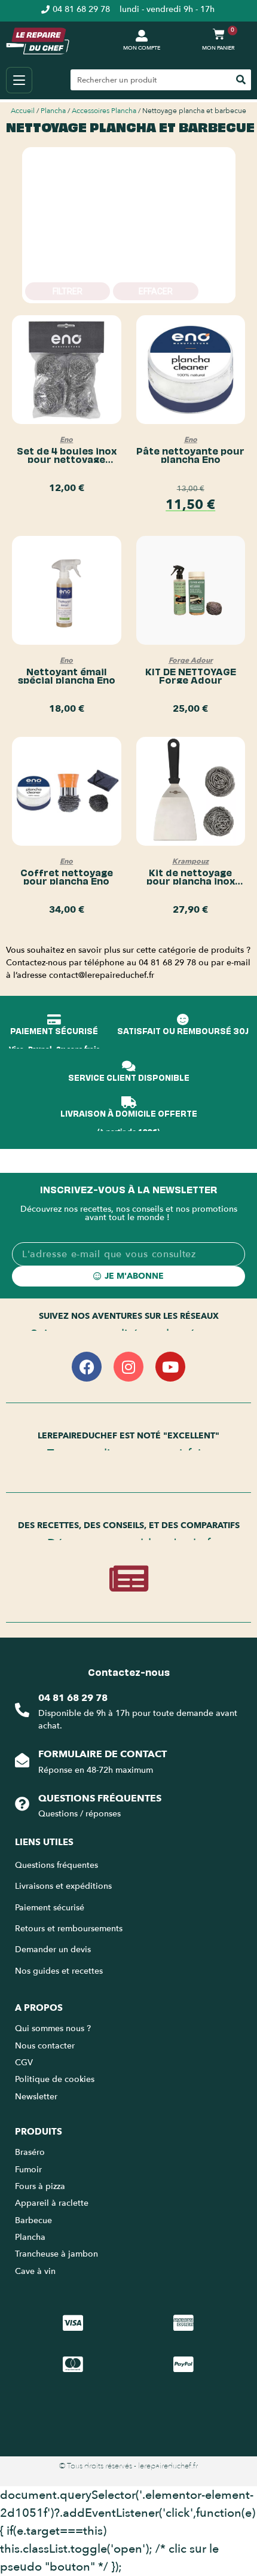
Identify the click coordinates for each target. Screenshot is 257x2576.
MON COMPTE (142, 48)
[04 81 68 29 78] (22, 1710)
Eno (66, 440)
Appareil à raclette (53, 2203)
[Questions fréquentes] (22, 1804)
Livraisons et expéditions (63, 1886)
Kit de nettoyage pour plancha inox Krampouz (191, 880)
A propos (39, 2008)
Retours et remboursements (69, 1929)
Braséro (30, 2152)
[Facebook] (87, 1367)
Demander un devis (53, 1949)
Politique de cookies (55, 2079)
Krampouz (190, 861)
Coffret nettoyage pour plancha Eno (67, 876)
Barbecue (33, 2220)
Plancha (53, 111)
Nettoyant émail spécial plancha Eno (67, 675)
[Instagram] (128, 1367)
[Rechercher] (241, 80)
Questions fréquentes (100, 1798)
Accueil (23, 111)
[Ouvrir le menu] (19, 80)
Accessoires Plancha (104, 111)
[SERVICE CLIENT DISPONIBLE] (128, 1066)
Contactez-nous (129, 1672)
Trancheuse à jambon (56, 2254)
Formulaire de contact (103, 1754)
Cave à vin (35, 2271)
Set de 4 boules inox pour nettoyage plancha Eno (67, 459)
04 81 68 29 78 (73, 1698)
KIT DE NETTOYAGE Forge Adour (191, 675)
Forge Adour (191, 660)
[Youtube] (170, 1367)
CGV (24, 2063)
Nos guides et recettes (59, 1971)
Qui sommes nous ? (54, 2028)
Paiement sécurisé (50, 1908)
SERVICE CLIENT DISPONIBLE (129, 1077)
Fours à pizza (40, 2186)
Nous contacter (45, 2046)
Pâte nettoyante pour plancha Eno (190, 455)
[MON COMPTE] (142, 36)
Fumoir (28, 2170)
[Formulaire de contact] (22, 1760)
